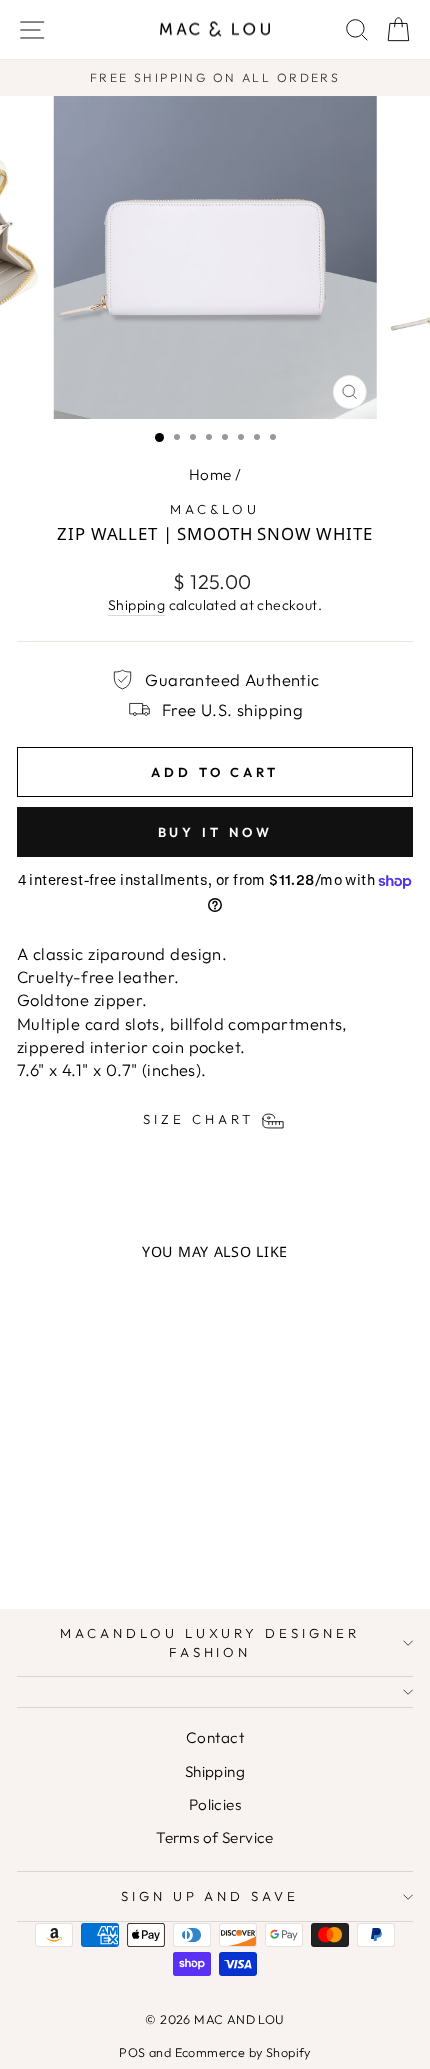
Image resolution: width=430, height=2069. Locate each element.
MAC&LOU (215, 509)
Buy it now (215, 832)
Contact (215, 1737)
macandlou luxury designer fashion (210, 1642)
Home (210, 474)
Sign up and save (210, 1896)
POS (132, 2052)
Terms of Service (215, 1837)
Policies (215, 1804)
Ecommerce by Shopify (243, 2052)
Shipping (136, 605)
